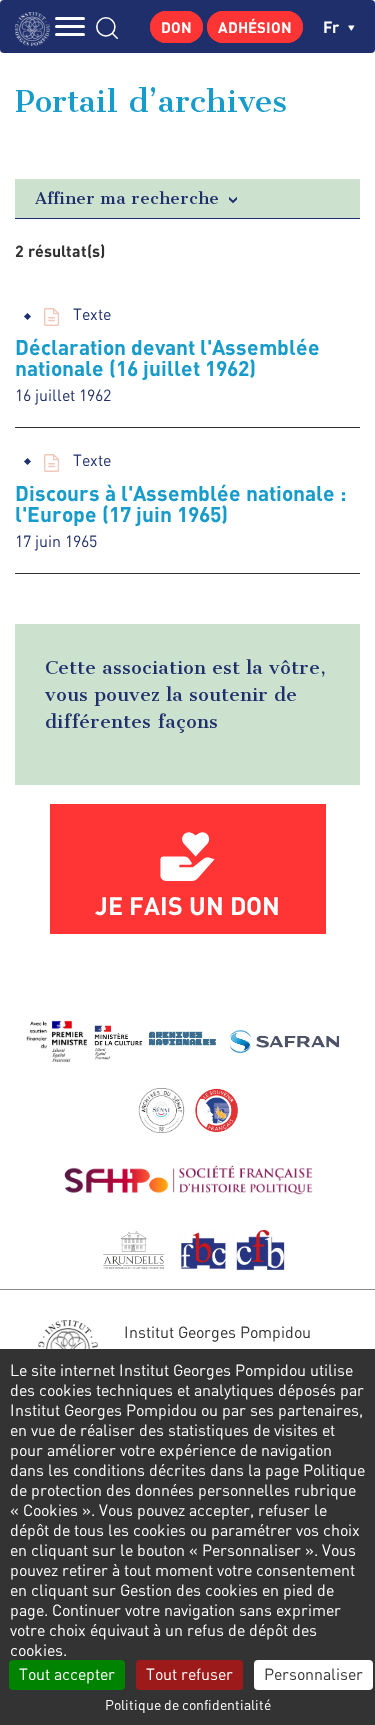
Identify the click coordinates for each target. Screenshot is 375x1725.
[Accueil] (37, 26)
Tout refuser (189, 1674)
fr (333, 26)
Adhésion (255, 27)
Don (176, 27)
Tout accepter (67, 1674)
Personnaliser (313, 1674)
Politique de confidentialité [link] (188, 1704)
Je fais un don (187, 905)
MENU (70, 26)
